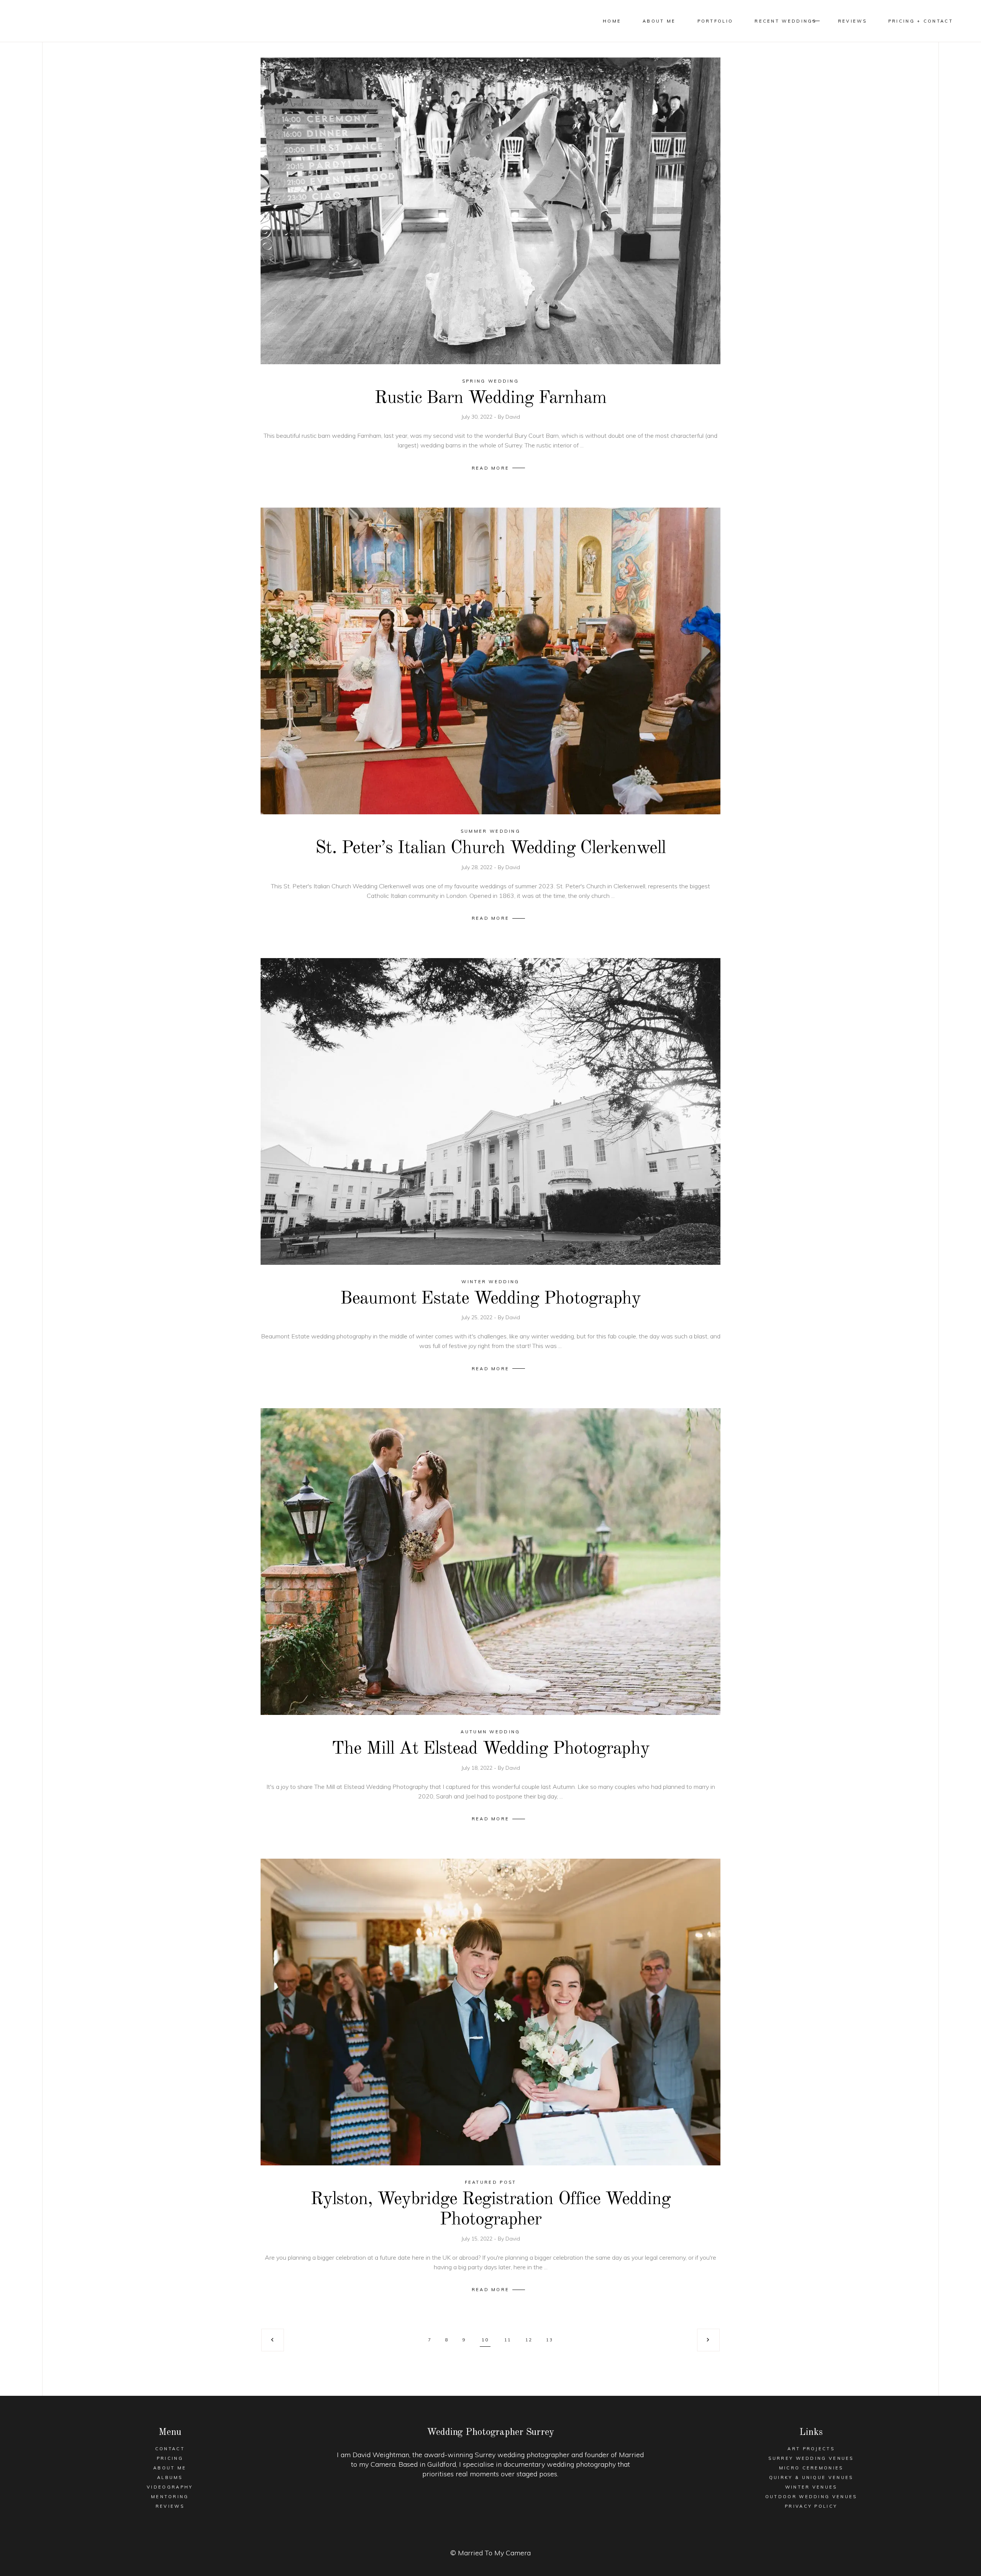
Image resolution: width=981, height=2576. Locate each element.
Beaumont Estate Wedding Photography (490, 1299)
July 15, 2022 (478, 2239)
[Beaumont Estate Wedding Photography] (490, 1111)
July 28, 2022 (478, 867)
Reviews (170, 2506)
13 (550, 2340)
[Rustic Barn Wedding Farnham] (490, 211)
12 (529, 2340)
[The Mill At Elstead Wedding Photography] (490, 1562)
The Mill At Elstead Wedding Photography (490, 1749)
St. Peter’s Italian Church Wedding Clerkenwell (491, 848)
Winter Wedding (490, 1282)
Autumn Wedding (490, 1732)
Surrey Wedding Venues (811, 2458)
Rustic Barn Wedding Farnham (491, 398)
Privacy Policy (811, 2506)
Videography (170, 2487)
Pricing (170, 2458)
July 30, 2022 (478, 417)
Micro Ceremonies (811, 2468)
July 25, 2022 (478, 1317)
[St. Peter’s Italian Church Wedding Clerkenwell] (490, 661)
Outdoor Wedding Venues (811, 2497)
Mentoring (170, 2497)
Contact (170, 2449)
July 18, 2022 (478, 1768)
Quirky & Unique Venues (811, 2477)
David (513, 417)
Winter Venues (811, 2487)
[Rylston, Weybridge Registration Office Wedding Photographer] (490, 2012)
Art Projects (811, 2449)
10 (485, 2340)
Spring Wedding (490, 381)
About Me (170, 2468)
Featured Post (491, 2182)
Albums (170, 2477)
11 (508, 2340)
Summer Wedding (490, 831)
